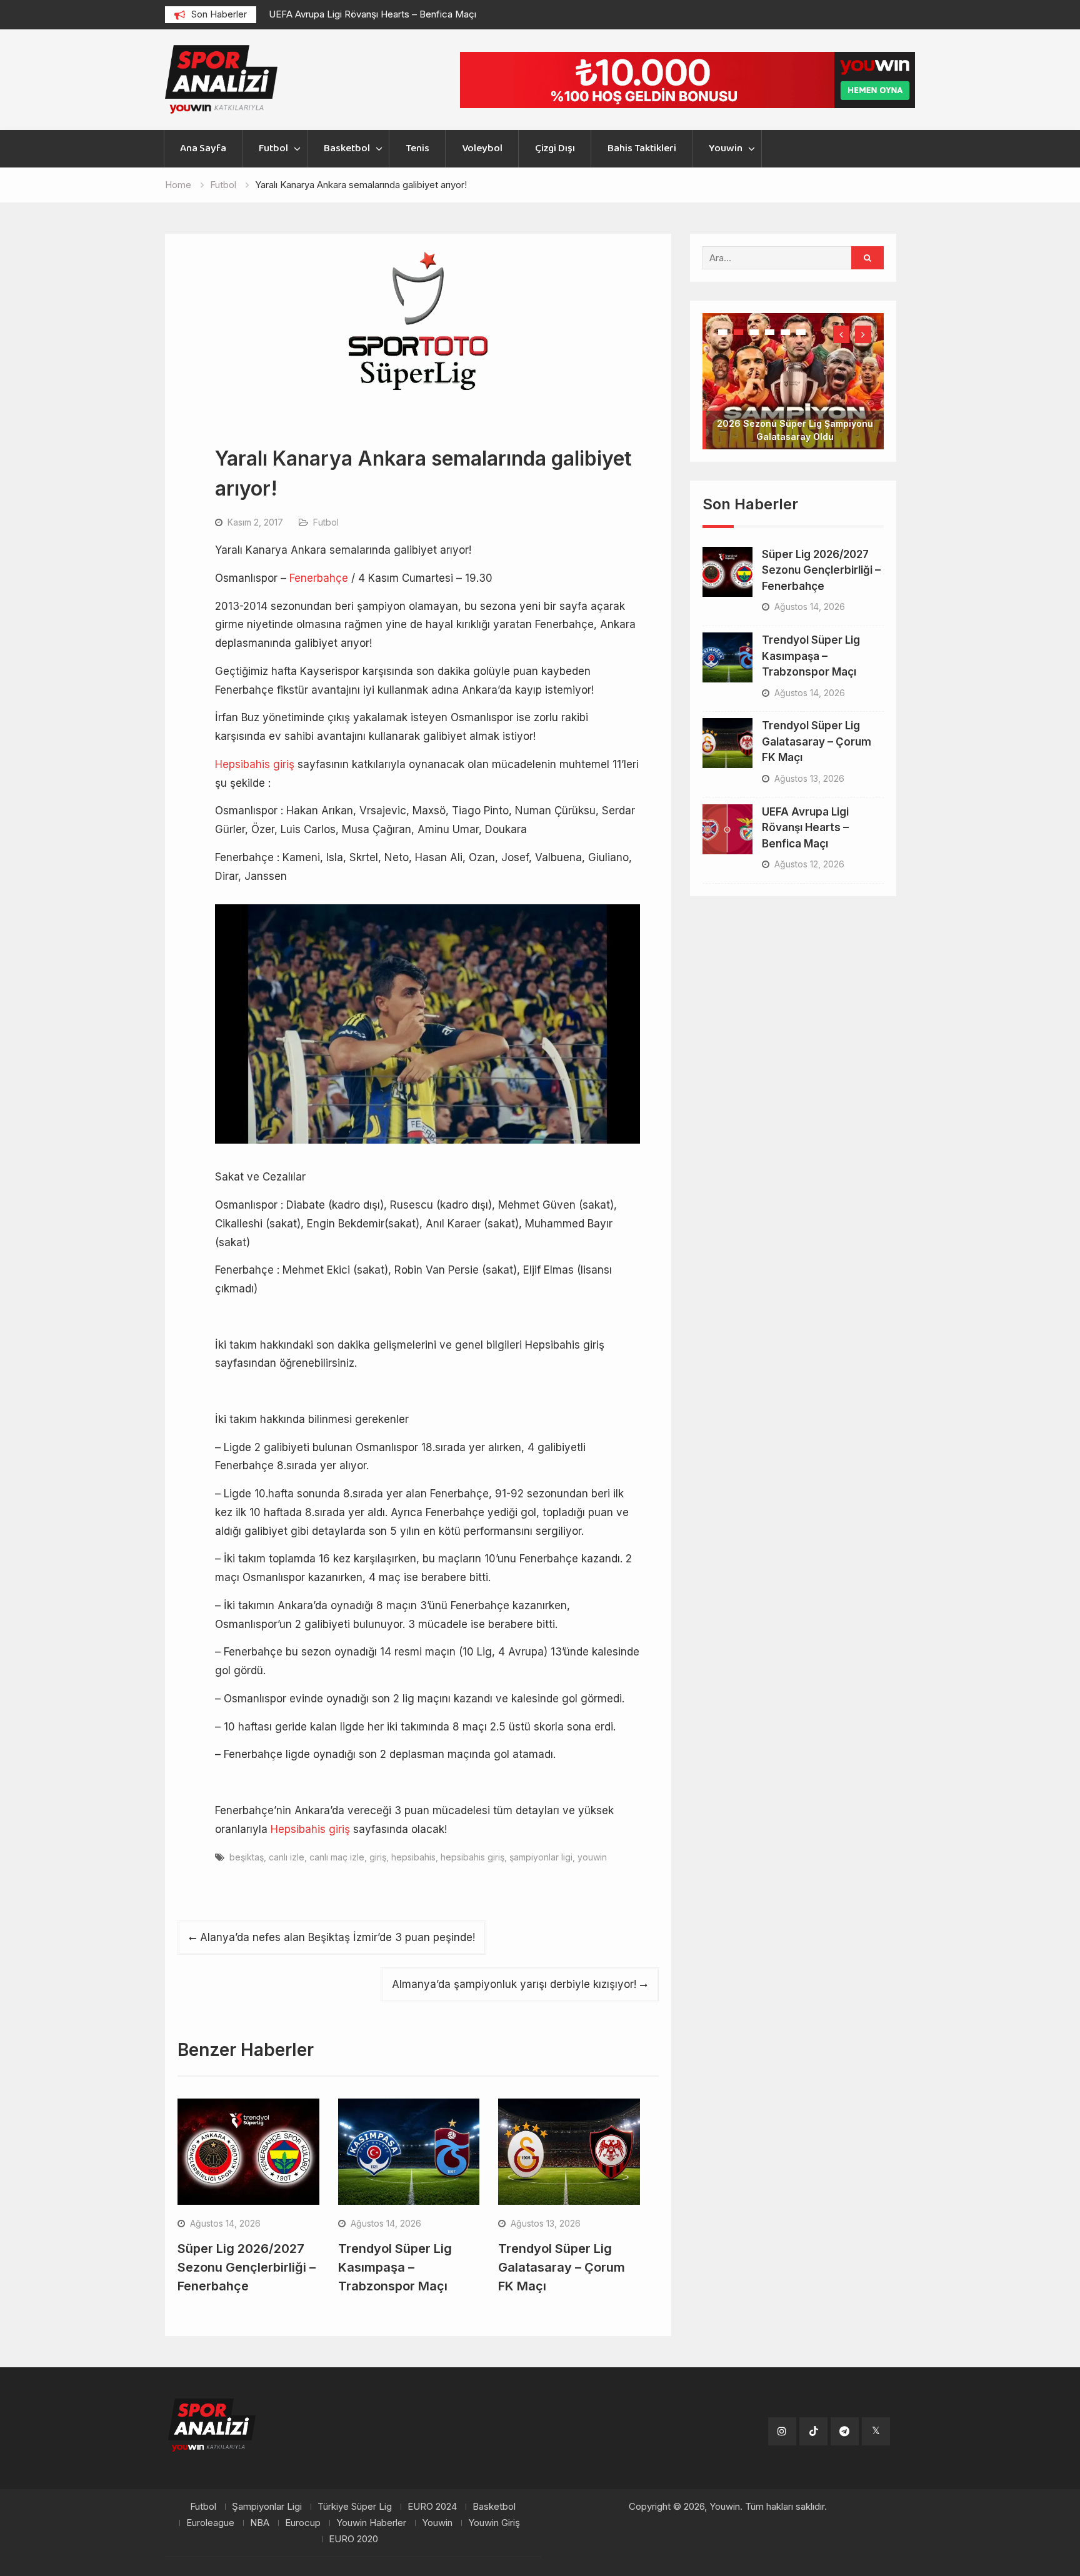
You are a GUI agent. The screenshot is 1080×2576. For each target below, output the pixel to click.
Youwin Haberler (371, 2523)
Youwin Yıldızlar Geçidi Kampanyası (795, 397)
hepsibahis (413, 1857)
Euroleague (210, 2523)
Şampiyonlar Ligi (267, 2507)
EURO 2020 (353, 2539)
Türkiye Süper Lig (355, 2507)
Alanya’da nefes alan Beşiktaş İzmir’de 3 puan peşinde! (337, 1937)
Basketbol (347, 148)
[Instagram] (782, 2431)
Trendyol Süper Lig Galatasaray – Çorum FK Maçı (562, 2267)
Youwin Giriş (494, 2523)
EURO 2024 (432, 2507)
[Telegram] (845, 2431)
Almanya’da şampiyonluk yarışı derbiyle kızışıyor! (514, 1984)
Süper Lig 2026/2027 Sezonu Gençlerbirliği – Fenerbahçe (247, 2267)
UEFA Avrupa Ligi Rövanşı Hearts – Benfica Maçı (372, 14)
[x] (876, 2431)
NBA (260, 2523)
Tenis (417, 148)
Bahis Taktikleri (642, 148)
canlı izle (287, 1857)
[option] (381, 14)
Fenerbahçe (319, 578)
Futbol (273, 148)
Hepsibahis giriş (255, 764)
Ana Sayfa (203, 148)
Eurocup (303, 2523)
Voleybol (482, 148)
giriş (378, 1857)
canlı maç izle (337, 1857)
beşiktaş (247, 1857)
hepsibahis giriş (472, 1857)
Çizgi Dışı (555, 148)
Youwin (726, 148)
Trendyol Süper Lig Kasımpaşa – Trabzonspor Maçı (395, 2267)
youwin (592, 1857)
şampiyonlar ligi (541, 1857)
